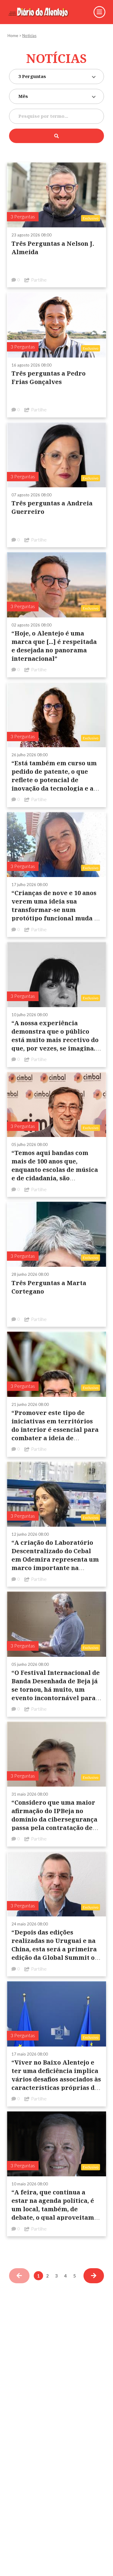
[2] (94, 2276)
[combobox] (56, 76)
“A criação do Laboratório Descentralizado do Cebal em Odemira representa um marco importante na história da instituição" (55, 1559)
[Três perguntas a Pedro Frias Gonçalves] (56, 325)
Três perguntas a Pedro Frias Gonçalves (49, 378)
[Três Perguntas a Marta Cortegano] (56, 1234)
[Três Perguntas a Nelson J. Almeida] (56, 194)
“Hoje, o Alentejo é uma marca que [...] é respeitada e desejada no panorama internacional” (54, 646)
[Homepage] (43, 12)
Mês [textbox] (23, 96)
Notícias (29, 36)
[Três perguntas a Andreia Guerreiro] (56, 454)
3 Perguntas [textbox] (32, 76)
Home (13, 36)
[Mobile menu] (99, 12)
